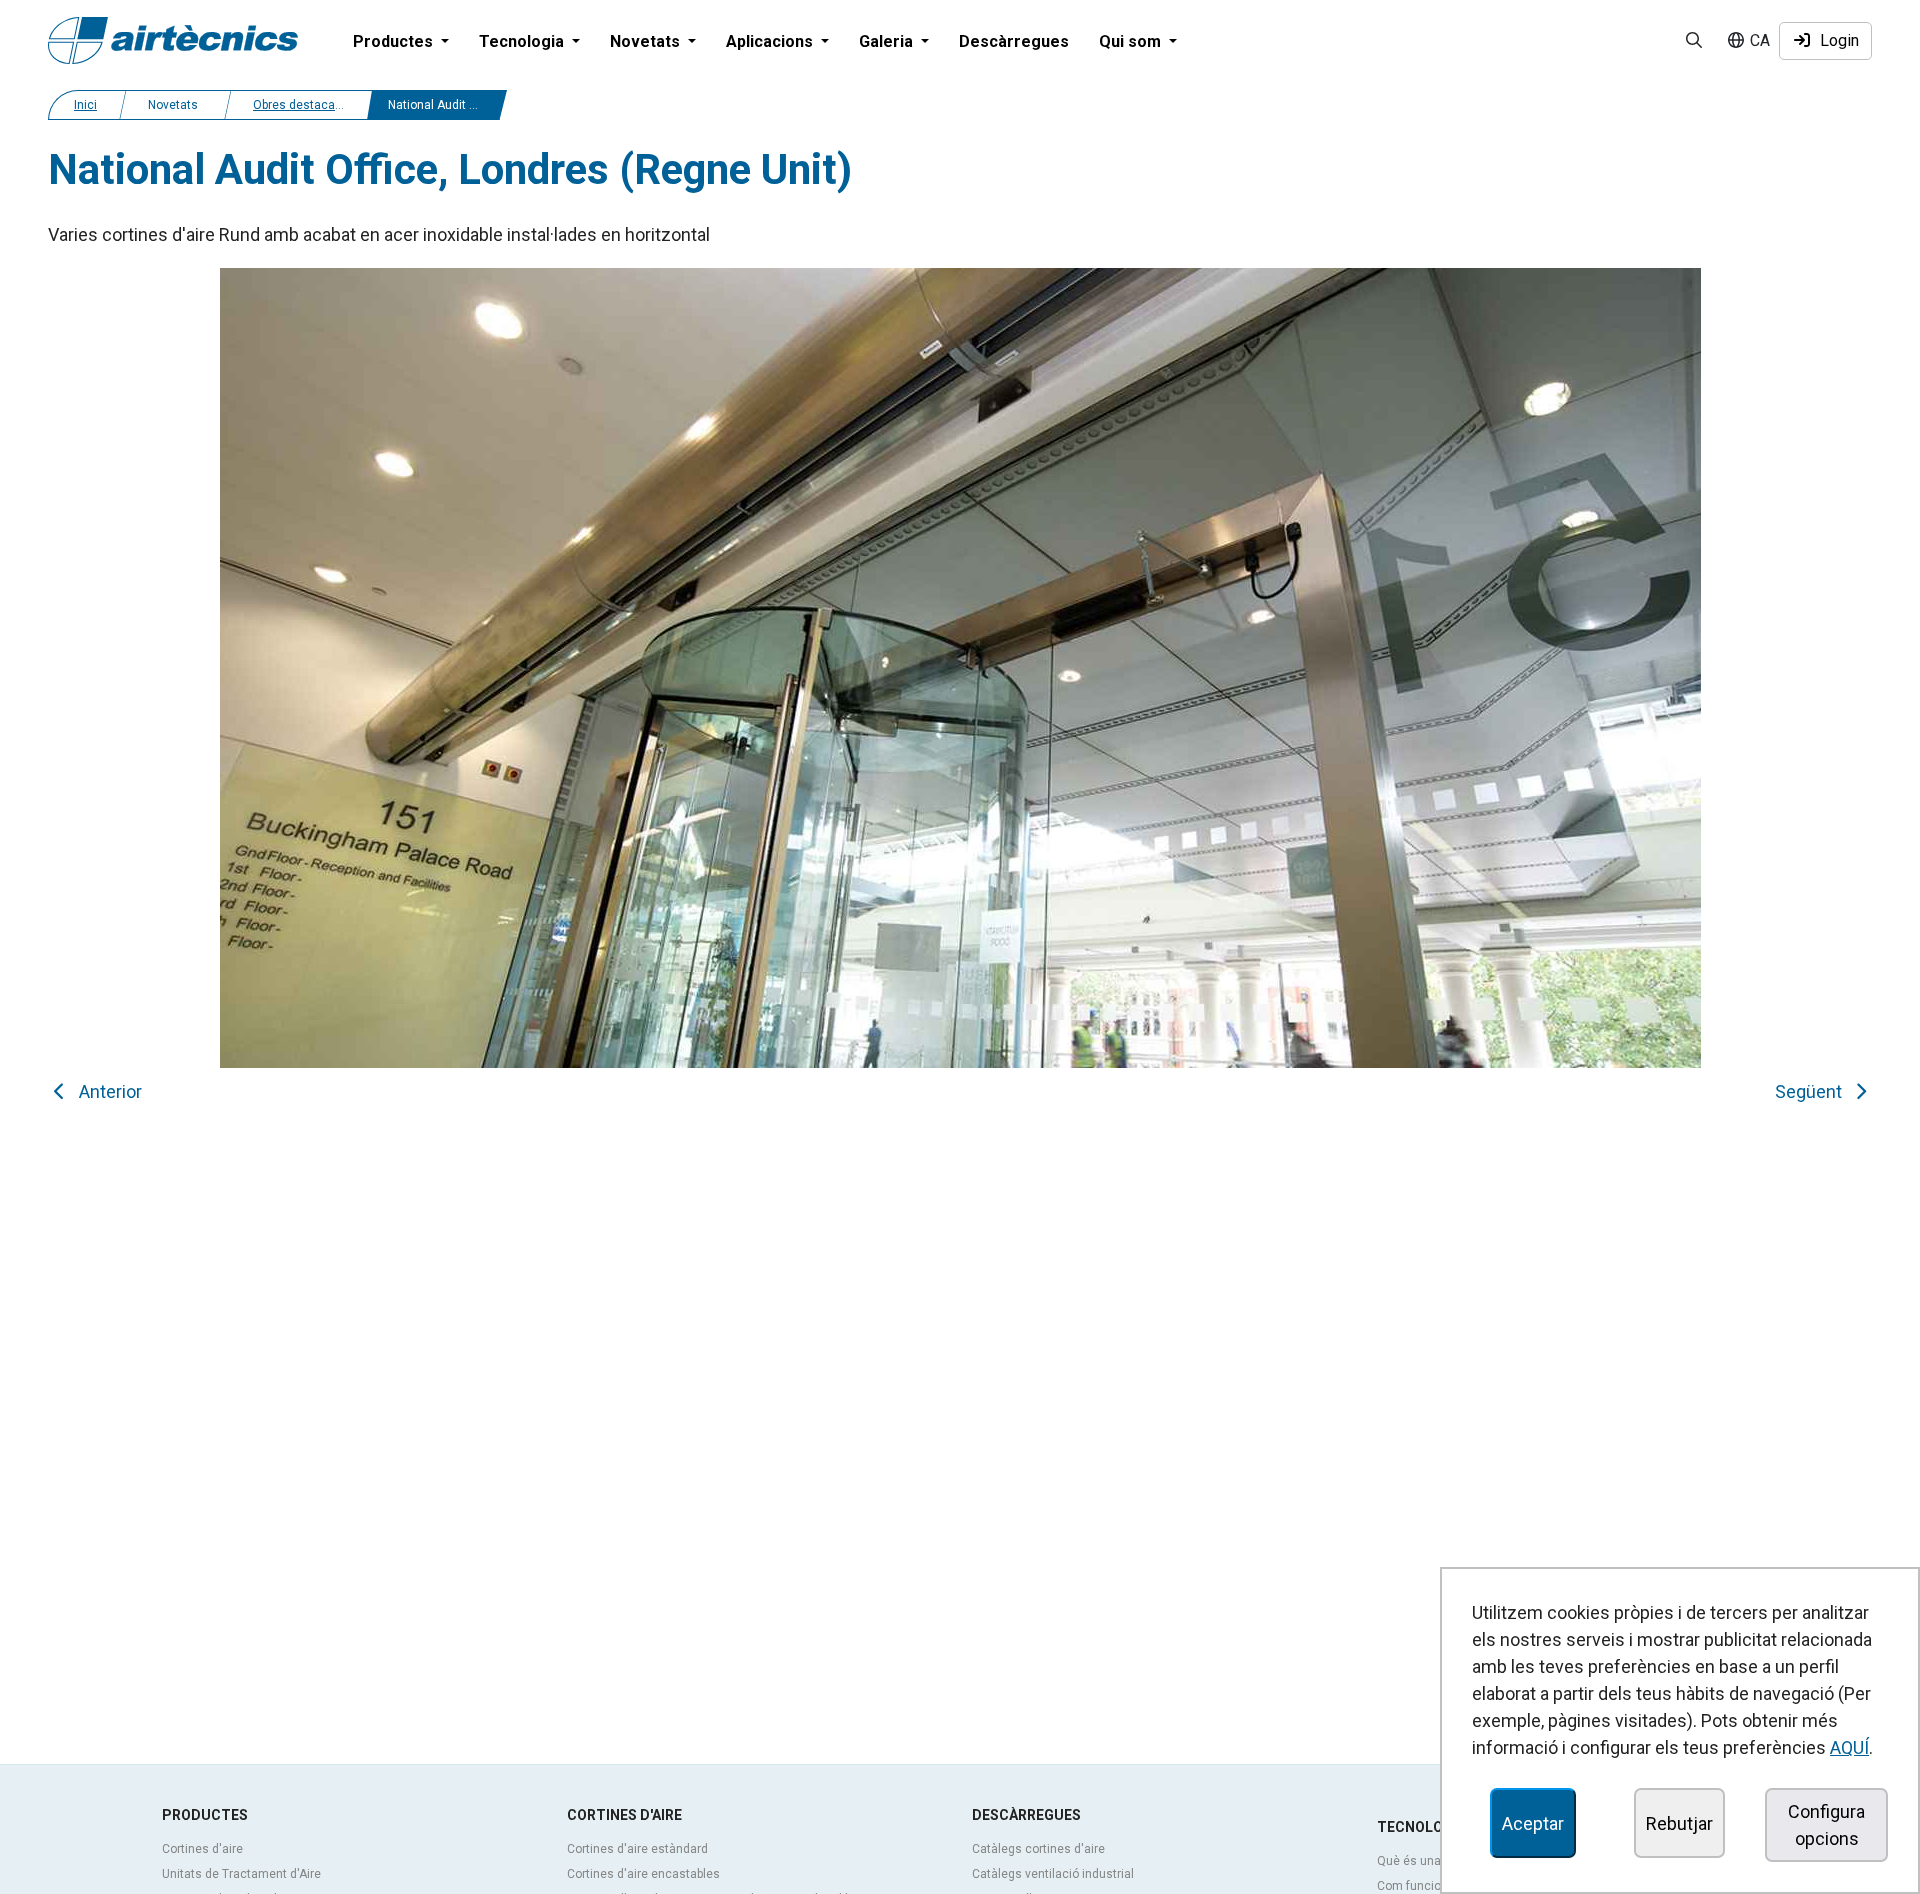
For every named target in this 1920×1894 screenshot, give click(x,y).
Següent (1812, 1091)
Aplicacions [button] (771, 41)
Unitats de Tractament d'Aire (241, 1874)
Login (1835, 40)
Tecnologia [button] (523, 41)
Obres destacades (304, 105)
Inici (85, 105)
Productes (205, 1815)
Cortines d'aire (202, 1849)
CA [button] (1758, 40)
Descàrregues (1014, 41)
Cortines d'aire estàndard (637, 1849)
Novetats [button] (647, 41)
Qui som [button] (1132, 41)
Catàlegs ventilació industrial (1053, 1874)
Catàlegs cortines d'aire (1038, 1849)
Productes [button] (395, 41)
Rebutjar (1679, 1823)
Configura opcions (1826, 1825)
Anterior (106, 1091)
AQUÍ (1849, 1747)
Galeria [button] (888, 41)
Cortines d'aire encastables (643, 1874)
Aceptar (1533, 1823)
